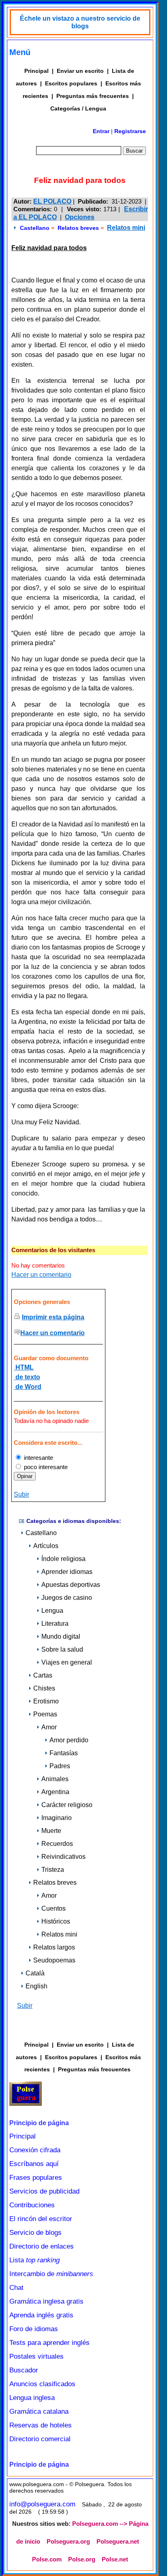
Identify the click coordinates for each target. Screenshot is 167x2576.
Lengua (52, 1611)
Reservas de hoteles (41, 2425)
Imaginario (57, 1818)
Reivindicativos (63, 1857)
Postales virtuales (36, 2356)
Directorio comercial (40, 2439)
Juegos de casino (67, 1598)
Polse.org (82, 2559)
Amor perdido (69, 1740)
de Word (28, 1387)
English (36, 1986)
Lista (34, 2260)
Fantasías (64, 1753)
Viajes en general (67, 1662)
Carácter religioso (67, 1805)
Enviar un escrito (80, 71)
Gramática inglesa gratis (46, 2301)
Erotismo (46, 1701)
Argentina (55, 1792)
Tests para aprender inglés (49, 2343)
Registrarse (130, 131)
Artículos (46, 1546)
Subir (21, 1494)
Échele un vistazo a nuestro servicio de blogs (80, 22)
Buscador (24, 2370)
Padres (60, 1766)
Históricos (56, 1921)
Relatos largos (54, 1947)
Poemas (45, 1714)
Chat (16, 2288)
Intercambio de (51, 2274)
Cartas (43, 1675)
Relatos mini (126, 228)
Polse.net (115, 2559)
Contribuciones (32, 2205)
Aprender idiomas (67, 1572)
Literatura (55, 1624)
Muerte (51, 1831)
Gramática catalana (39, 2411)
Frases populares (36, 2178)
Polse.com (47, 2559)
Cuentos (54, 1908)
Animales (55, 1779)
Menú (20, 52)
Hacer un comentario (41, 1275)
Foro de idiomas (34, 2329)
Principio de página (39, 2123)
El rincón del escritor (41, 2219)
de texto (27, 1377)
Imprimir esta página (53, 1317)
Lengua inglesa (32, 2398)
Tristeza (53, 1870)
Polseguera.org (68, 2542)
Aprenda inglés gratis (41, 2315)
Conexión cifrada (35, 2150)
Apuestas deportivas (71, 1585)
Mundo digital (61, 1636)
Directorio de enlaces (42, 2246)
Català (35, 1973)
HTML (24, 1367)
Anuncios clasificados (42, 2384)
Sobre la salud (62, 1649)
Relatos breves (78, 228)
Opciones (80, 217)
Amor (49, 1727)
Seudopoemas (54, 1960)
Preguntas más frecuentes (93, 96)
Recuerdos (57, 1844)
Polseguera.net (118, 2542)
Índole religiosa (63, 1559)
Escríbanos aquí (34, 2164)
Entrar (101, 131)
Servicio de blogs (35, 2233)
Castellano (35, 228)
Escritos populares (71, 83)
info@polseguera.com (42, 2504)
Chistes (44, 1688)
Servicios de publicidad (44, 2191)
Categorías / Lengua (78, 108)
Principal (36, 71)
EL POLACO (52, 201)
